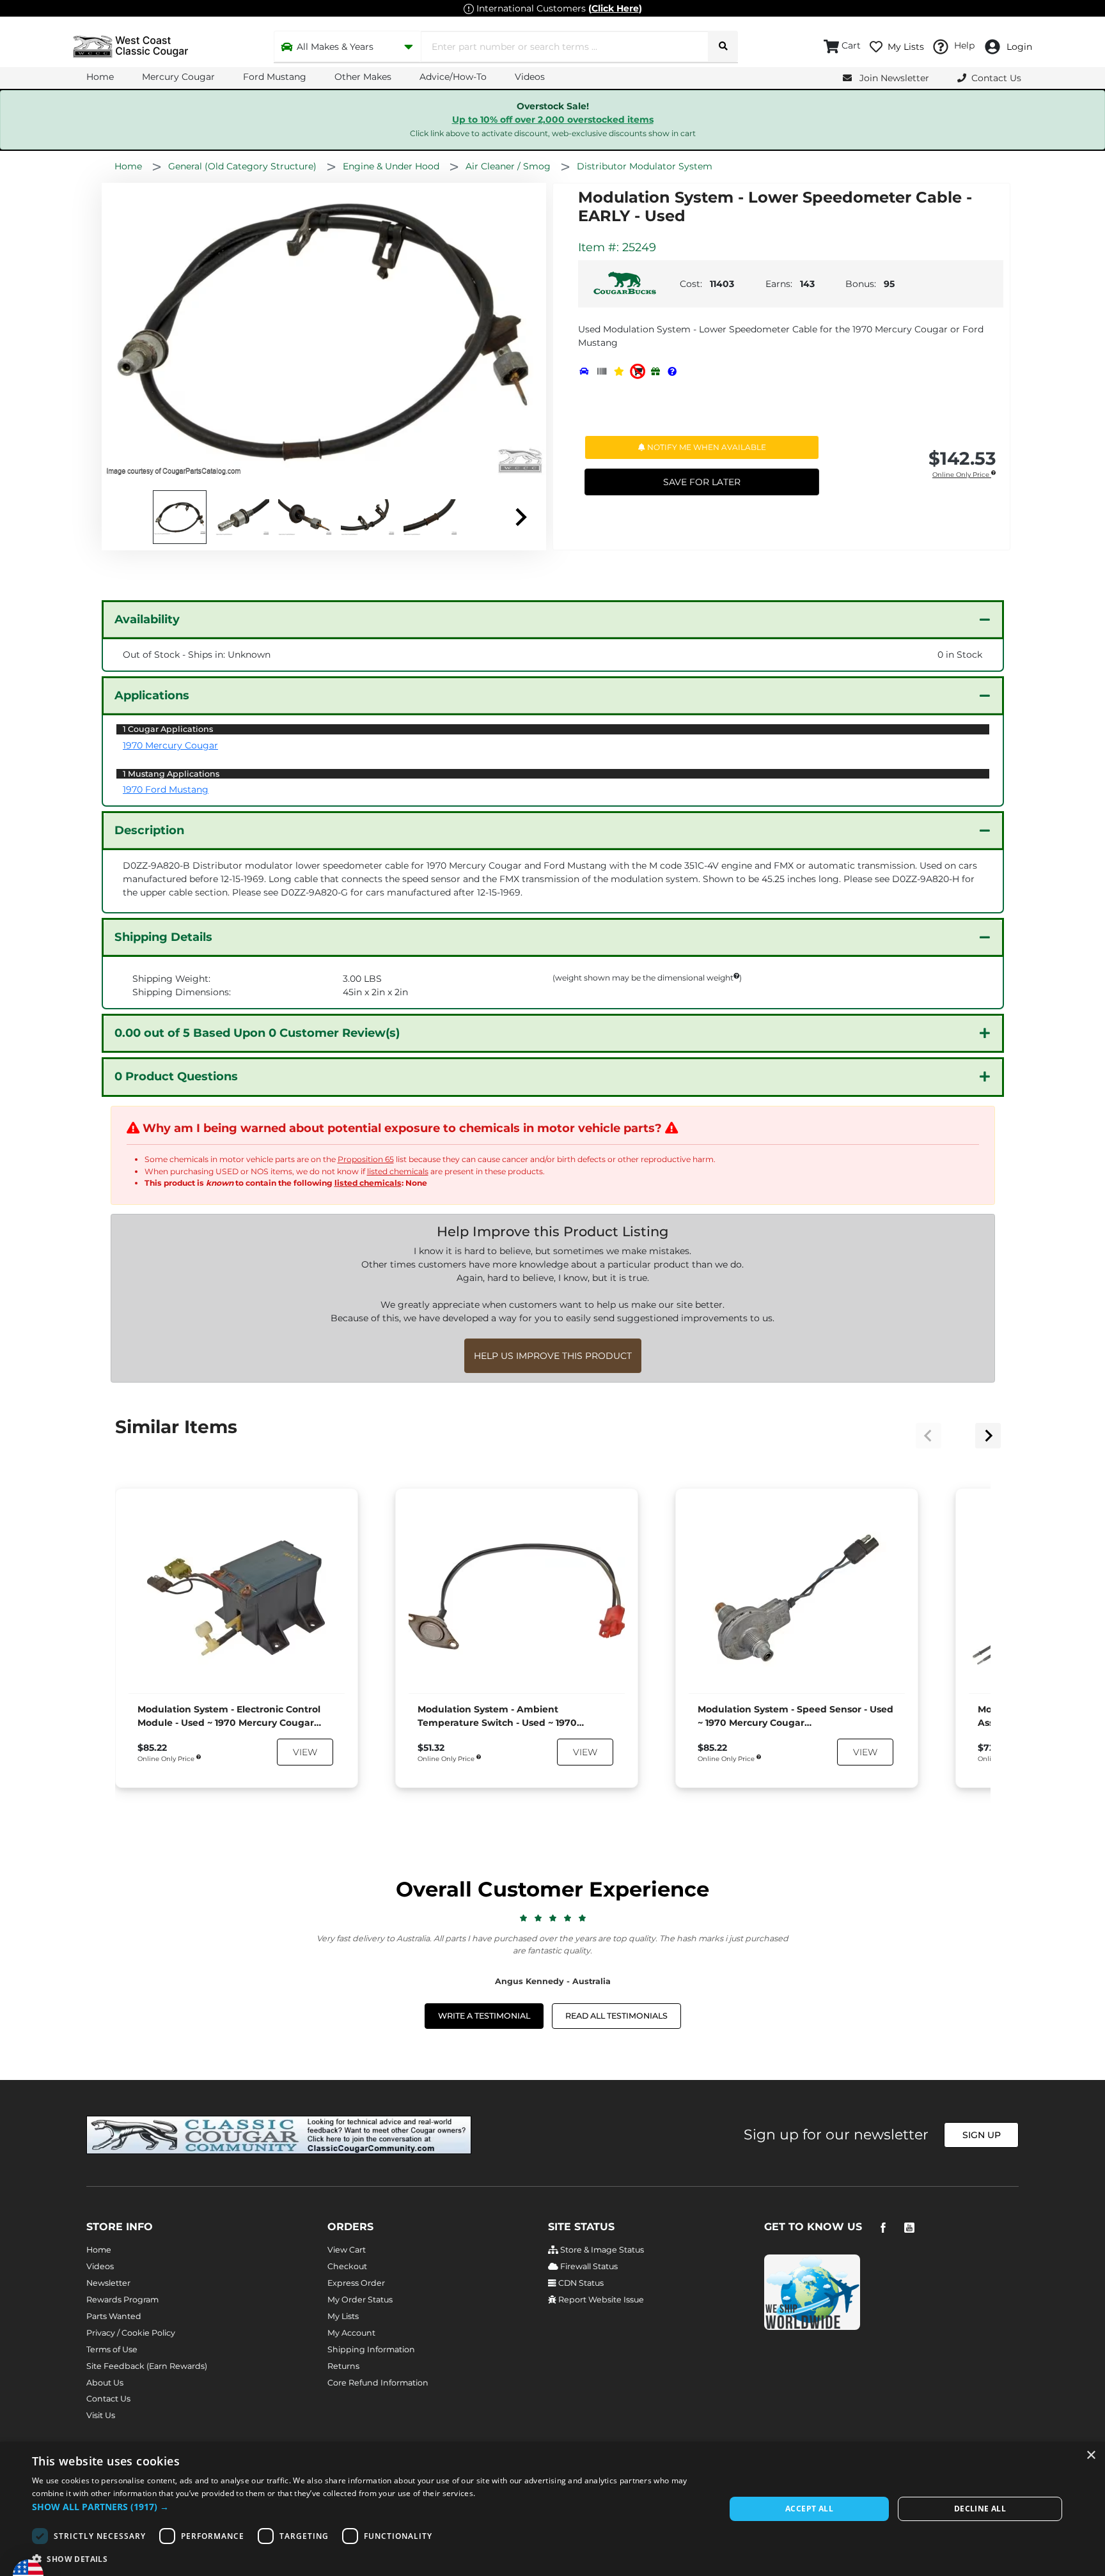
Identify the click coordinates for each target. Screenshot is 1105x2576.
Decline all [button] (980, 2509)
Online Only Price (962, 475)
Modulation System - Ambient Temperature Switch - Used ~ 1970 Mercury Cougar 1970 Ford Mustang (497, 1717)
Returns (343, 2366)
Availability (147, 619)
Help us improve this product (553, 1356)
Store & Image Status (601, 2250)
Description (149, 830)
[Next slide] (520, 517)
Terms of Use (112, 2349)
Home (100, 77)
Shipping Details (163, 937)
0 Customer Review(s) (257, 1033)
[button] (368, 2507)
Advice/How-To (453, 77)
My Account (351, 2333)
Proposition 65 (366, 1159)
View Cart (347, 2250)
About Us (105, 2383)
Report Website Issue (600, 2300)
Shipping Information (371, 2349)
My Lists (343, 2316)
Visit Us (101, 2415)
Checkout (347, 2266)
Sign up (982, 2135)
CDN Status (580, 2283)
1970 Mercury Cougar (170, 745)
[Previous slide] (929, 1436)
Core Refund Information (378, 2383)
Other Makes (363, 77)
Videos (530, 77)
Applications (152, 695)
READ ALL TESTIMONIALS (616, 2016)
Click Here (615, 8)
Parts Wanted (114, 2316)
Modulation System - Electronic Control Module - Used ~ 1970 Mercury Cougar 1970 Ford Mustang (229, 1717)
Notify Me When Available (706, 447)
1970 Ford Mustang (166, 789)
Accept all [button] (809, 2509)
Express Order (356, 2283)
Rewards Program (122, 2300)
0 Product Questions (176, 1076)
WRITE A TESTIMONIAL (484, 2016)
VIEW (305, 1752)
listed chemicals (398, 1171)
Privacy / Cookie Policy (131, 2333)
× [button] (1091, 2456)
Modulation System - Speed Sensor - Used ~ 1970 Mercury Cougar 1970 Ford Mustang (795, 1717)
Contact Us (108, 2399)
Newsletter (108, 2283)
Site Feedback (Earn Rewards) (147, 2366)
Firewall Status (588, 2266)
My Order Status (360, 2300)
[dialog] (552, 2509)
